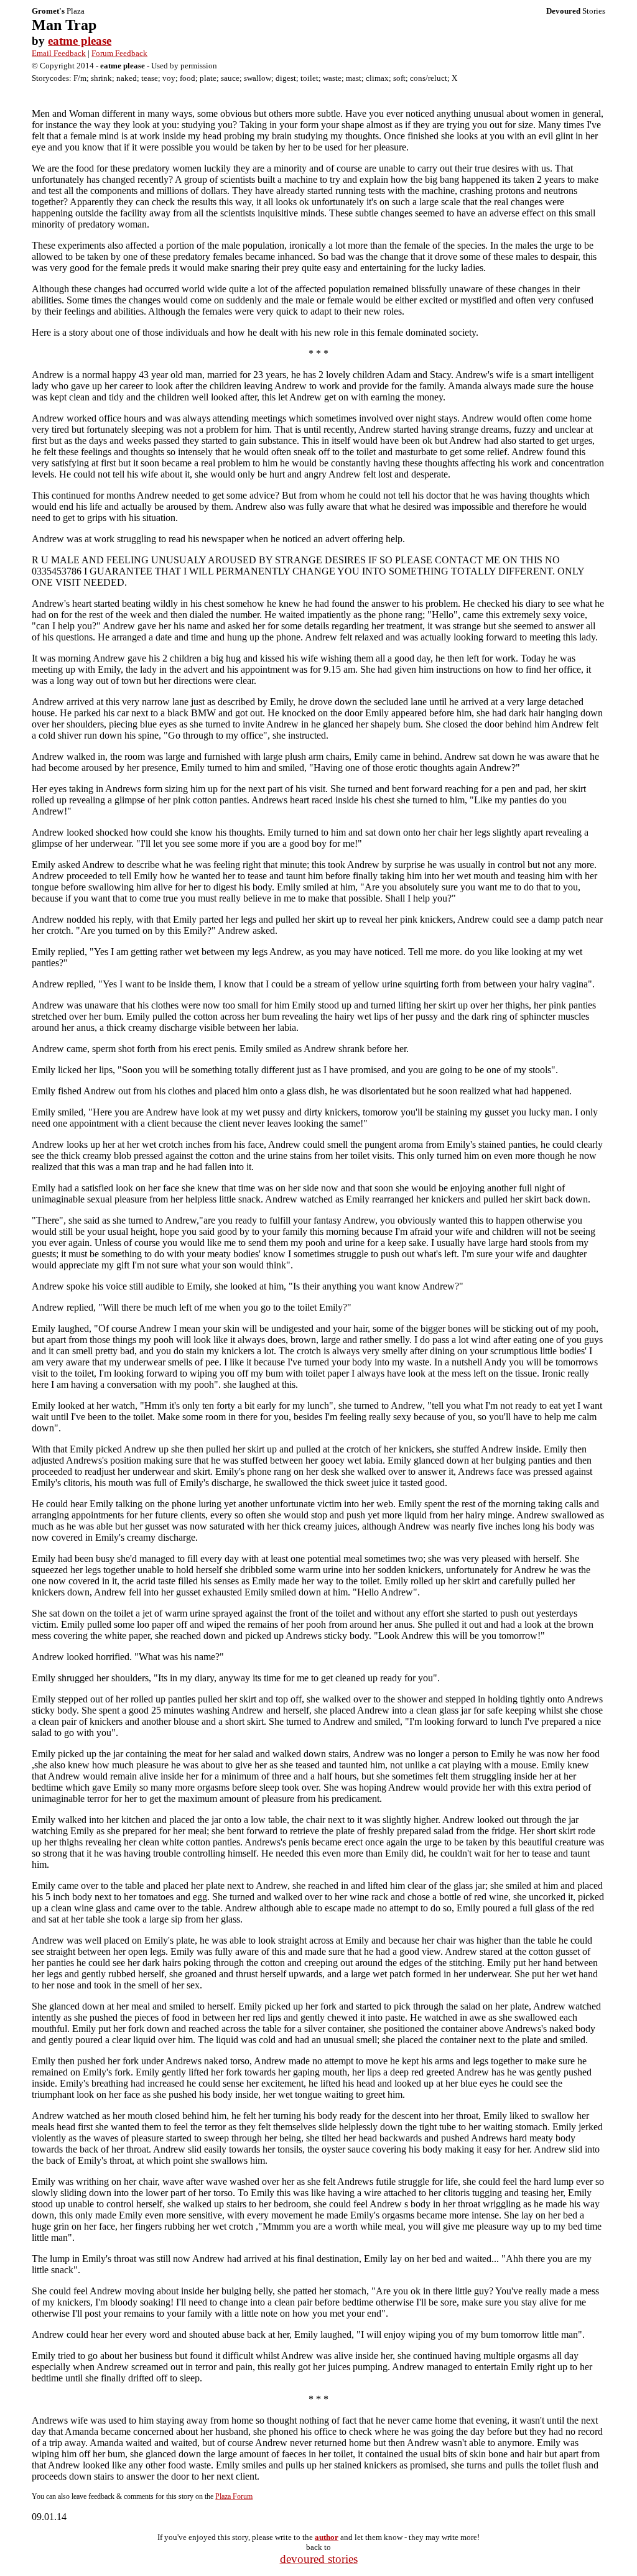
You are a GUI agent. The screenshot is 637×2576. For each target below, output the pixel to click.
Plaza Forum (234, 2496)
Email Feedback (59, 53)
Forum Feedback (119, 53)
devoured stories (319, 2559)
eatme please (80, 41)
